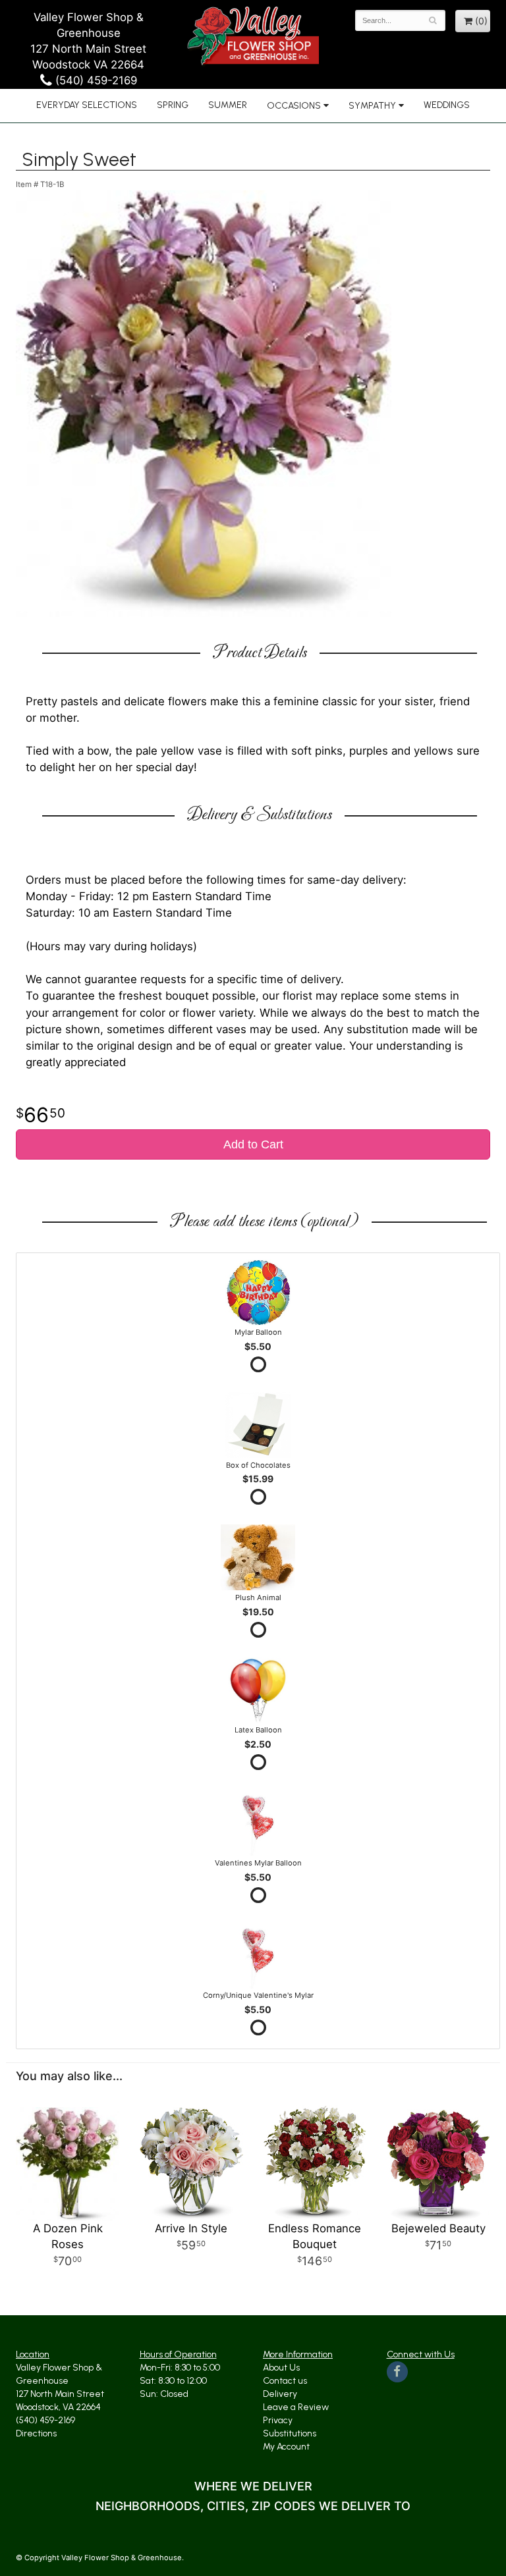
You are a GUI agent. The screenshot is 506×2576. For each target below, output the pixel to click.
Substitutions (290, 2433)
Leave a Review (296, 2407)
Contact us (285, 2381)
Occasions (294, 106)
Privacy (278, 2420)
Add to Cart (253, 1144)
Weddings (447, 105)
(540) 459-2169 (95, 80)
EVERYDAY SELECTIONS (87, 105)
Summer (228, 105)
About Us (281, 2368)
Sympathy (372, 106)
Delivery (280, 2394)
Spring (173, 105)
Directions (36, 2433)
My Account (286, 2447)
